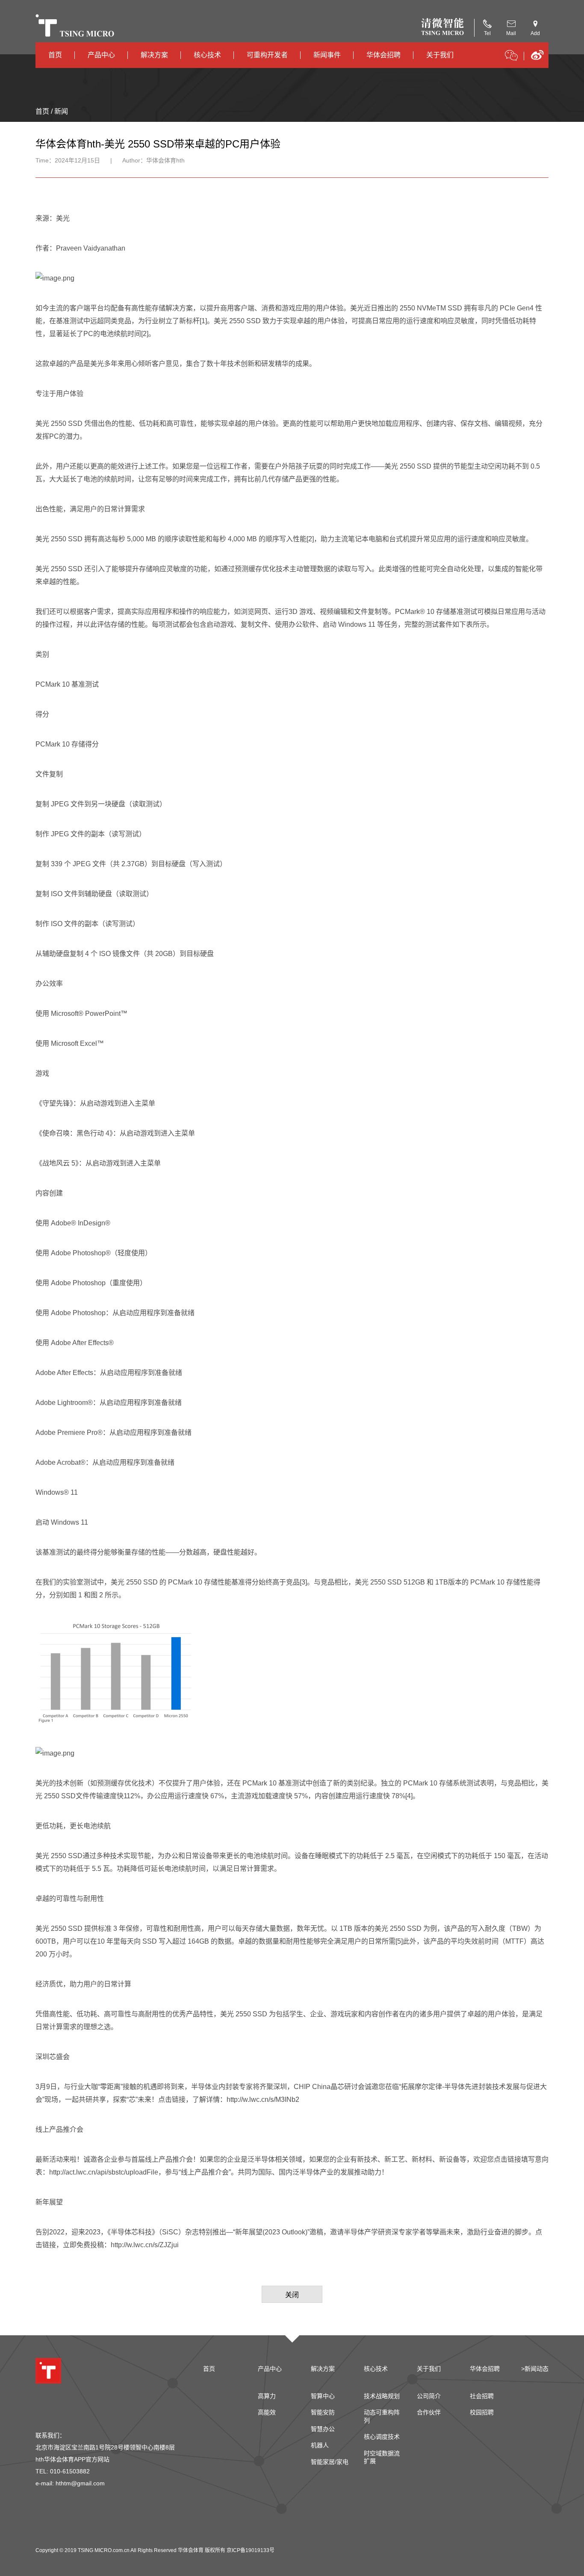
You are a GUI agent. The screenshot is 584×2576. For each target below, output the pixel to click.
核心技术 (207, 55)
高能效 (267, 2412)
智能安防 (323, 2412)
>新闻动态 (535, 2369)
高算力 (267, 2396)
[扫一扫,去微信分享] (511, 57)
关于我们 (440, 55)
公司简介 (429, 2396)
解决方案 (154, 55)
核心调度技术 (382, 2437)
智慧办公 (323, 2429)
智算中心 (323, 2396)
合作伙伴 (429, 2412)
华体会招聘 (383, 55)
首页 (55, 55)
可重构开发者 (267, 55)
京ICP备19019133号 (251, 2550)
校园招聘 (482, 2412)
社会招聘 (482, 2396)
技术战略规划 (382, 2396)
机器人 (320, 2445)
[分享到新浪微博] (537, 58)
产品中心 (101, 55)
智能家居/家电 (330, 2462)
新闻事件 (327, 55)
